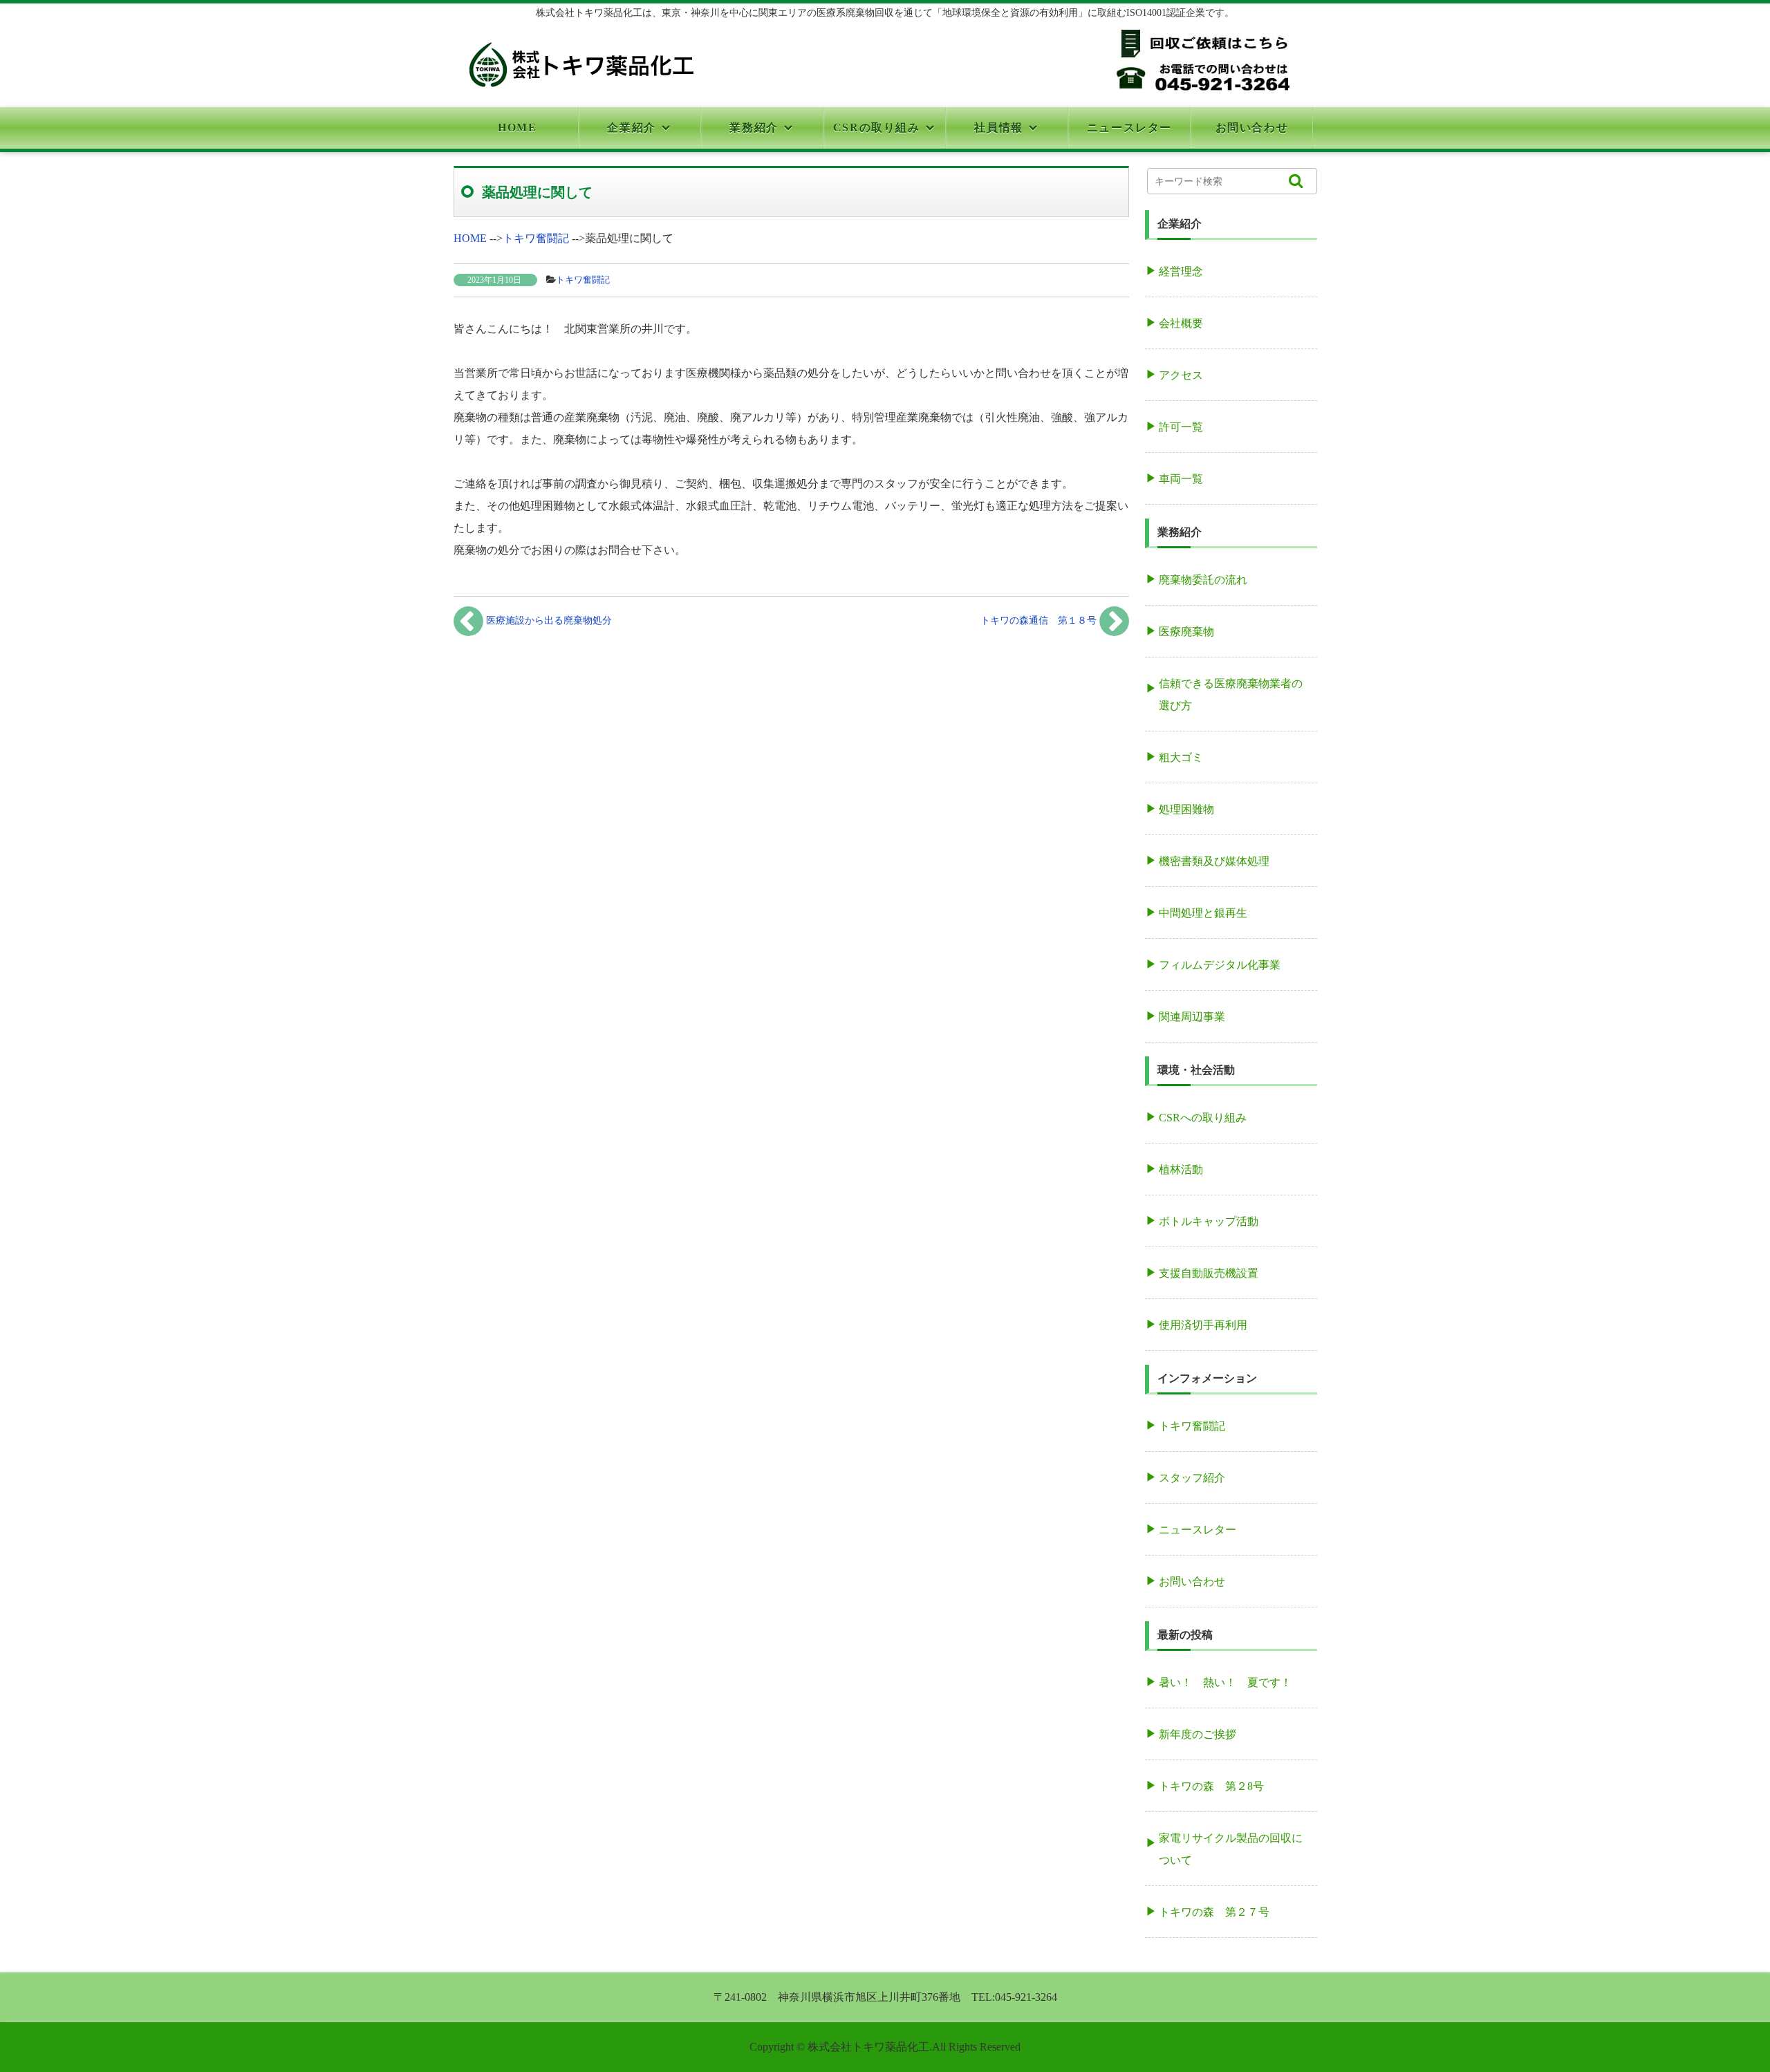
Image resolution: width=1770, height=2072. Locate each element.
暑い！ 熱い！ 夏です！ (1225, 1682)
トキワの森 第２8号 (1211, 1786)
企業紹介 (631, 128)
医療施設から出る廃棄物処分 (548, 620)
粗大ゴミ (1181, 757)
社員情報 (998, 128)
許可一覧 (1181, 427)
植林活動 (1181, 1169)
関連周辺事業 (1192, 1017)
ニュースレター (1129, 128)
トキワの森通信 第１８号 (1040, 620)
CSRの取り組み (877, 128)
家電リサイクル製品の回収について (1231, 1849)
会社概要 (1181, 323)
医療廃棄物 (1186, 632)
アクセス (1181, 375)
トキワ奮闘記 (583, 280)
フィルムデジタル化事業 (1220, 965)
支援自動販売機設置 (1209, 1273)
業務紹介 (754, 128)
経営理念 (1181, 271)
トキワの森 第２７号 (1214, 1912)
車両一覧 (1181, 479)
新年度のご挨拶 (1198, 1734)
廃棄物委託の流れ (1203, 580)
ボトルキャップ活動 (1209, 1221)
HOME (517, 128)
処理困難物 (1186, 809)
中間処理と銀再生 (1203, 913)
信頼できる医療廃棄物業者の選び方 (1231, 694)
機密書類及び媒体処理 (1214, 861)
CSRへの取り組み (1203, 1118)
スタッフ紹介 (1192, 1478)
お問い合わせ (1252, 128)
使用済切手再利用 (1203, 1325)
